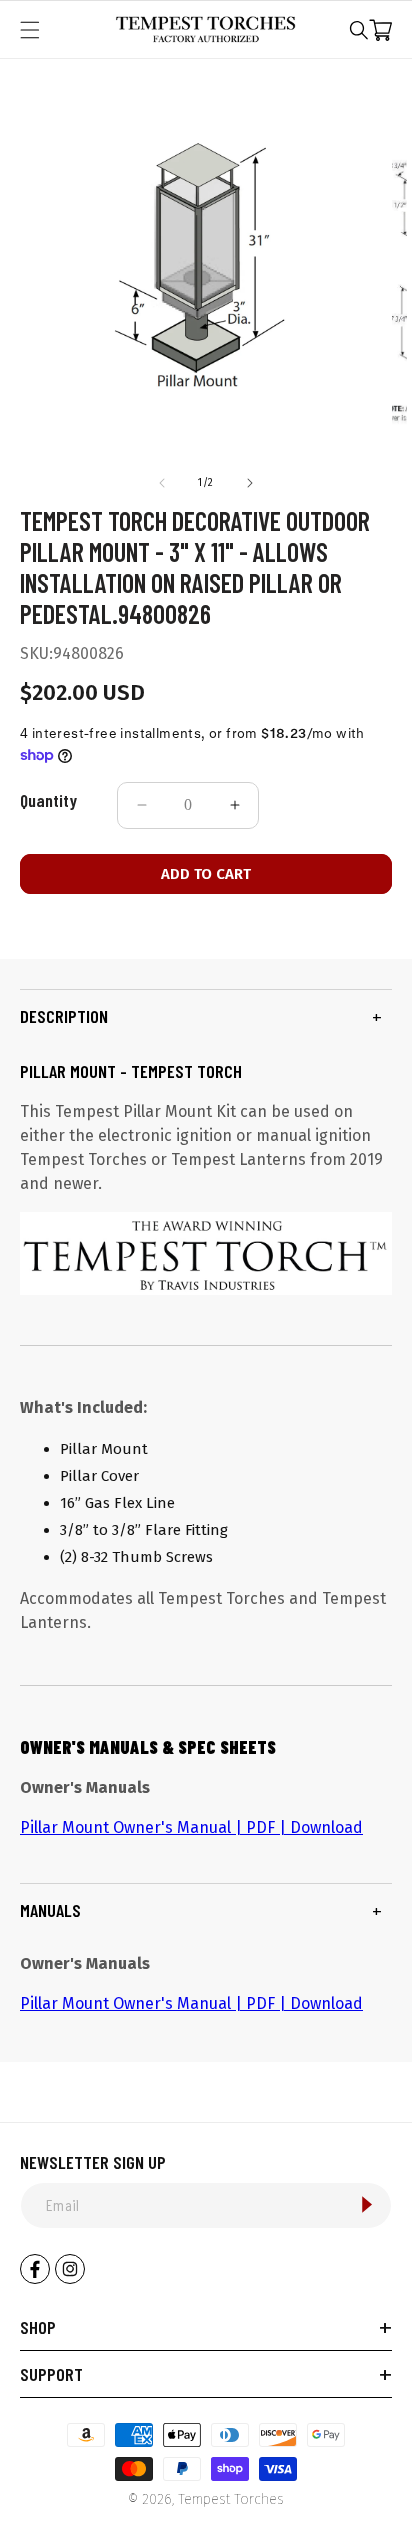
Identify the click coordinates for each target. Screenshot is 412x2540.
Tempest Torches (231, 2499)
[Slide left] (162, 483)
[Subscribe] (367, 2204)
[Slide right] (250, 483)
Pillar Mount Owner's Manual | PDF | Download (191, 1827)
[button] (359, 30)
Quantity (48, 800)
